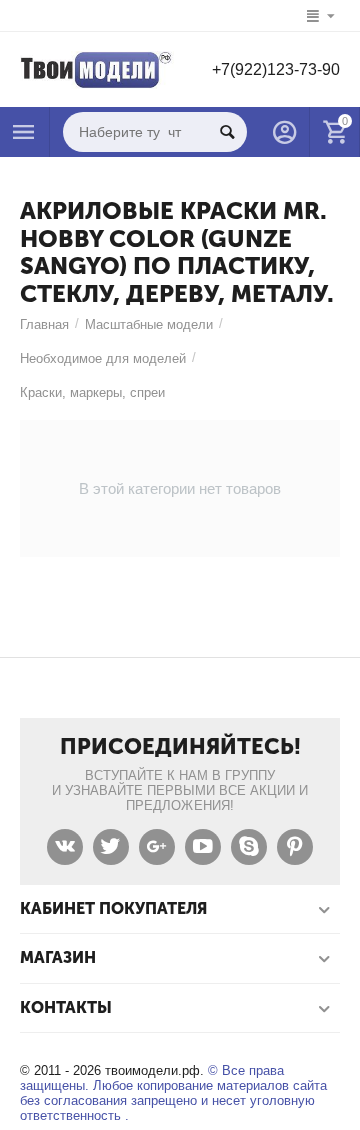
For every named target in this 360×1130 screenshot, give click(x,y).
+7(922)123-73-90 (276, 69)
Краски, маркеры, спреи (92, 392)
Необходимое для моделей (103, 358)
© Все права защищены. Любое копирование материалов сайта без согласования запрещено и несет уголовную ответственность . (173, 1093)
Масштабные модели (149, 324)
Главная (44, 324)
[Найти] (227, 132)
